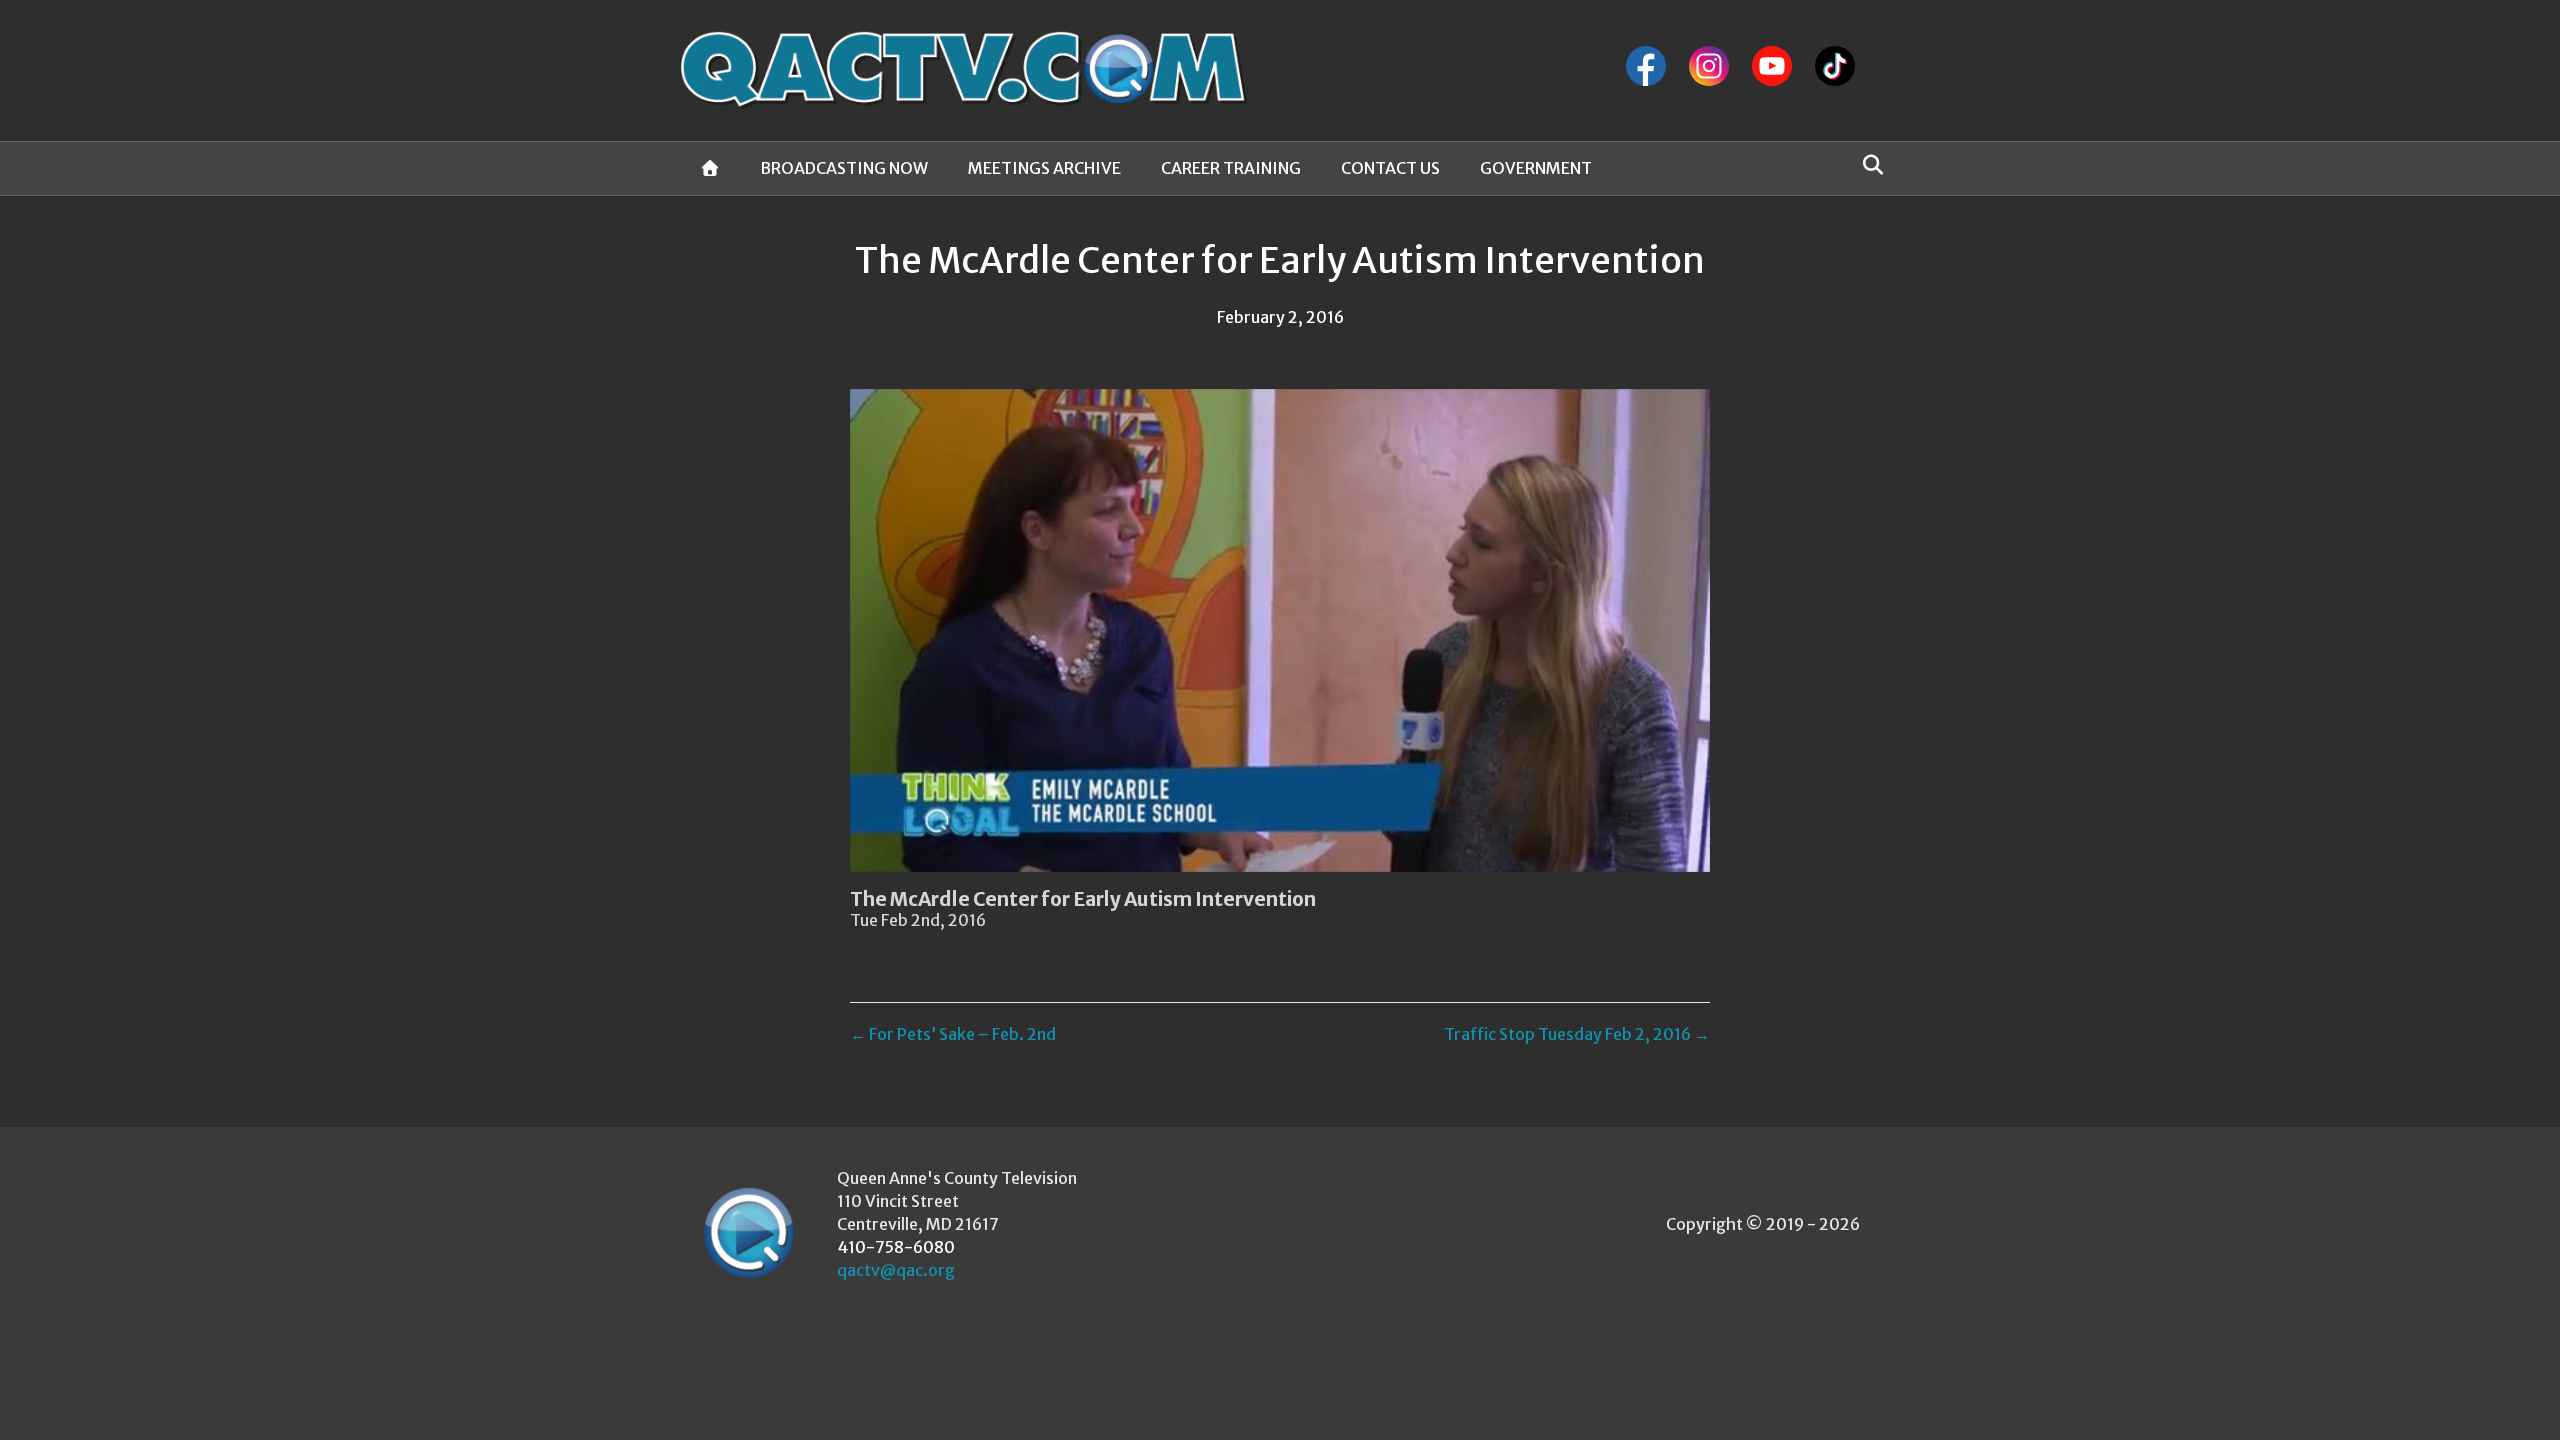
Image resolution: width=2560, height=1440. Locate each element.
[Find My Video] (1867, 165)
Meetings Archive (1044, 168)
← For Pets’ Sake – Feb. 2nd (953, 1034)
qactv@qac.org (896, 1270)
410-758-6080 (896, 1247)
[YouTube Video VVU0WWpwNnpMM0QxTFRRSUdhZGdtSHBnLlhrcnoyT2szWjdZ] (1280, 630)
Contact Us (1390, 168)
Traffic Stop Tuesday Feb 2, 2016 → (1577, 1034)
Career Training (1231, 168)
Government (1536, 168)
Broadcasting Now (844, 168)
